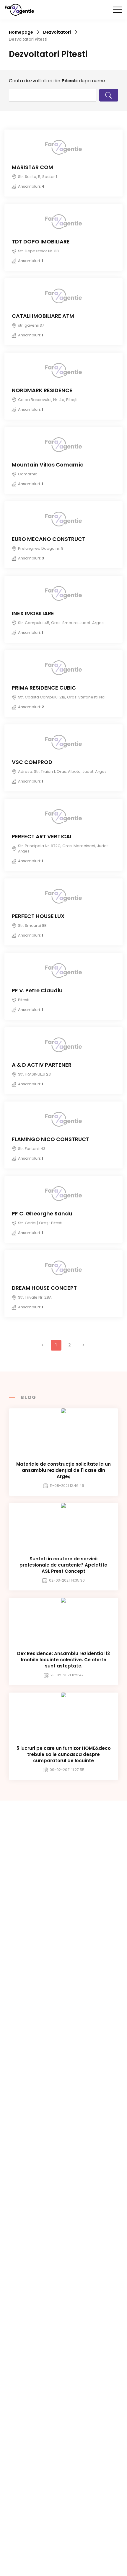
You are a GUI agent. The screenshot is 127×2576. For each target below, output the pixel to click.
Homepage (21, 32)
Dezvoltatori (57, 32)
